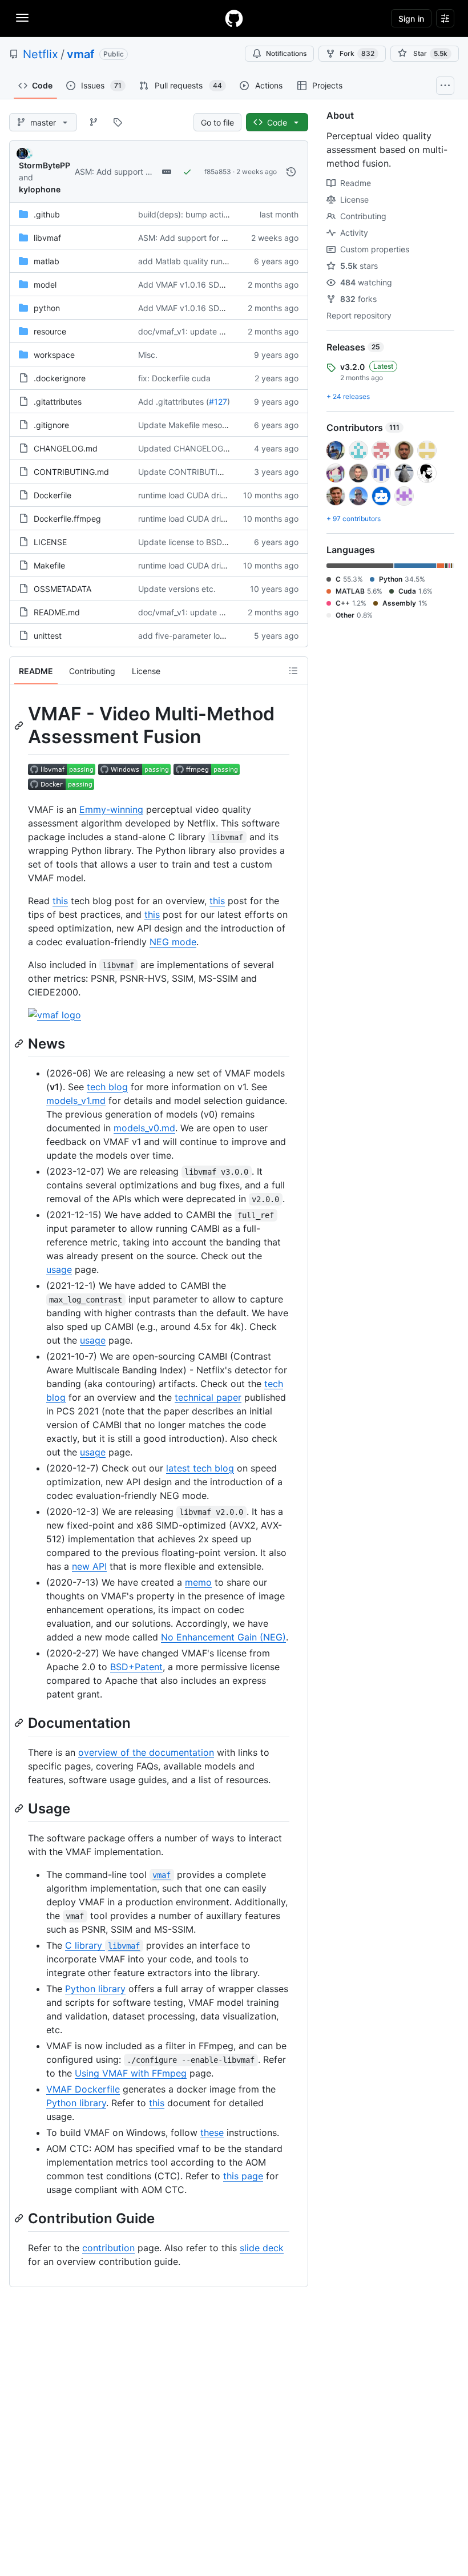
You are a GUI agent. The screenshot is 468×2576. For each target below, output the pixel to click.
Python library (95, 1989)
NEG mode (173, 942)
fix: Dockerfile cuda (174, 378)
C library (102, 1945)
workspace (54, 355)
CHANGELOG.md (66, 448)
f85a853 (218, 172)
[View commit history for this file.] (291, 172)
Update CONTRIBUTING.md (191, 472)
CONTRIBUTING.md (71, 472)
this (60, 901)
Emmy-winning (111, 809)
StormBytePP (45, 165)
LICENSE (50, 542)
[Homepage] (234, 18)
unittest (48, 636)
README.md (57, 612)
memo (198, 1582)
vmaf (81, 54)
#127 (218, 402)
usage (59, 1269)
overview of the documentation (146, 1752)
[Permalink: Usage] (20, 1808)
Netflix (41, 54)
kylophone (40, 189)
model (45, 285)
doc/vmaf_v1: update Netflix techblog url (214, 331)
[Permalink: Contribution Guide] (20, 2218)
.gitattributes (58, 402)
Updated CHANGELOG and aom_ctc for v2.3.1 (224, 448)
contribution (108, 2248)
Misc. (148, 355)
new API (89, 1566)
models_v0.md (144, 1128)
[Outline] (293, 671)
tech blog (107, 1087)
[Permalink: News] (20, 1043)
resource (50, 331)
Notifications (286, 53)
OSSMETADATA (62, 589)
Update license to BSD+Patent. (196, 542)
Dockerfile (53, 495)
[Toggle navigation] (22, 18)
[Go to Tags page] (118, 122)
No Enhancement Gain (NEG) (223, 1637)
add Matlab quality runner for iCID (201, 261)
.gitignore (51, 425)
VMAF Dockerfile (83, 2089)
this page (243, 2176)
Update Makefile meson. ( (186, 425)
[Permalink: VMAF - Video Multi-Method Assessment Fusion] (20, 725)
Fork (357, 53)
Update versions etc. (177, 589)
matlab (47, 261)
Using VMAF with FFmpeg (131, 2073)
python (47, 308)
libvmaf (47, 238)
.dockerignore (60, 378)
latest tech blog (200, 1468)
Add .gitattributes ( (174, 402)
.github (47, 214)
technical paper (208, 1397)
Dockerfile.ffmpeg (67, 519)
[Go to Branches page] (94, 122)
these (212, 2132)
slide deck (262, 2248)
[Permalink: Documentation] (20, 1723)
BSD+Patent (136, 1667)
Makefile (49, 565)
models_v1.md (76, 1100)
